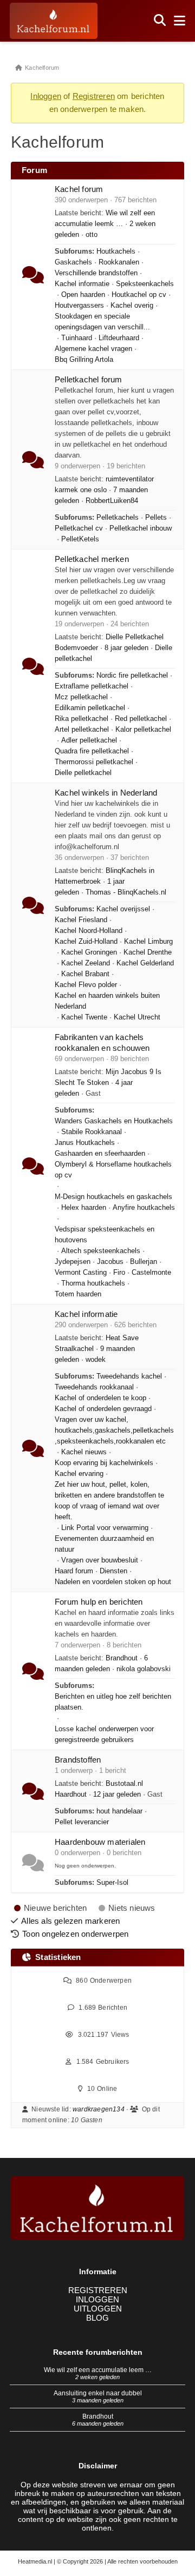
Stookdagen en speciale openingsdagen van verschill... (102, 322)
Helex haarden (84, 1208)
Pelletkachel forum (89, 379)
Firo (119, 1273)
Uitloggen (98, 2309)
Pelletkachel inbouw (141, 528)
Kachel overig (132, 306)
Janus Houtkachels (85, 1143)
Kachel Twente (84, 1017)
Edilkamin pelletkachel (90, 708)
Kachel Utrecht (137, 1017)
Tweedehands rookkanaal (94, 1387)
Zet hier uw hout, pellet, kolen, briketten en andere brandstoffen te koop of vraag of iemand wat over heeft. (109, 1501)
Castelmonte (151, 1273)
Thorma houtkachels (93, 1283)
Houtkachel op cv (139, 295)
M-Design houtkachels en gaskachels (113, 1197)
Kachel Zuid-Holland (86, 942)
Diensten (113, 1571)
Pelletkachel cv (79, 528)
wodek (96, 1360)
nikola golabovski (144, 1669)
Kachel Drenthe (148, 952)
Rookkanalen (119, 262)
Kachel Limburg (148, 942)
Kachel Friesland (81, 920)
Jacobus (110, 1262)
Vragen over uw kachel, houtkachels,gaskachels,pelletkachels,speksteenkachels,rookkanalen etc (114, 1431)
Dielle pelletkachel (83, 773)
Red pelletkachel (141, 719)
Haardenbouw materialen (100, 1842)
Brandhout (122, 1658)
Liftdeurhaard (119, 338)
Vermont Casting (81, 1273)
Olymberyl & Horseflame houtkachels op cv (113, 1170)
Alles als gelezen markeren (70, 1921)
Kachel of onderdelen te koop (100, 1398)
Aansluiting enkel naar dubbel (98, 2393)
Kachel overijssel (123, 909)
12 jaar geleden (117, 1794)
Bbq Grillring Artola (84, 360)
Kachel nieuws (84, 1452)
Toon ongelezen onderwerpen (75, 1934)
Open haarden (83, 295)
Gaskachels (73, 262)
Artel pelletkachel (82, 730)
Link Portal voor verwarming (105, 1528)
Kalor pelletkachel (143, 730)
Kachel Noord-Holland (89, 931)
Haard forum (74, 1571)
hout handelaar (119, 1811)
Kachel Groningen (89, 952)
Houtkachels (116, 251)
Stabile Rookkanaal (92, 1132)
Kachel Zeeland (86, 963)
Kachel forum (79, 189)
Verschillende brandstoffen (96, 273)
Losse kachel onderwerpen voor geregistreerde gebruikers (104, 1734)
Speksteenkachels (145, 284)
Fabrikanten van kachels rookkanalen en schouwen (102, 1042)
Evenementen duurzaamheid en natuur (104, 1544)
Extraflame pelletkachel (92, 686)
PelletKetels (80, 539)
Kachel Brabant (85, 974)
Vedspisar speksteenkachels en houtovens (105, 1235)
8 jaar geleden (126, 648)
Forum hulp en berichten (99, 1602)
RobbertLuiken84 (112, 501)
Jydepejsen (73, 1262)
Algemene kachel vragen (93, 349)
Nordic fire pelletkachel (132, 676)
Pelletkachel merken (92, 559)
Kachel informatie (82, 284)
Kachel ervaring (79, 1474)
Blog (97, 2318)
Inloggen (46, 96)
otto (92, 235)
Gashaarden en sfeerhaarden (100, 1154)
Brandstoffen (78, 1760)
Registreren (94, 96)
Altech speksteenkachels (101, 1251)
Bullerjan (144, 1262)
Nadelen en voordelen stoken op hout (113, 1582)
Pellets (156, 518)
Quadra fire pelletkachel (92, 751)
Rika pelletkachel (82, 719)
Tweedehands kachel (129, 1376)
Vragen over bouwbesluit (100, 1560)
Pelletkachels (118, 518)
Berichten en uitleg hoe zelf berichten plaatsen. (113, 1702)
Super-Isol (112, 1883)
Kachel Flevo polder (86, 985)
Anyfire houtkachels (144, 1208)
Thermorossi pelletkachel (94, 762)
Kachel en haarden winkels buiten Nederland (107, 1001)
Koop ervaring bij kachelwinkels (104, 1463)
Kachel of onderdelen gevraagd (103, 1409)
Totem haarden (78, 1294)
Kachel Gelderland (145, 963)
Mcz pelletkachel (81, 697)
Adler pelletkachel (89, 740)
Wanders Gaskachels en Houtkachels (114, 1121)
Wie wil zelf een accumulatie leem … (98, 2370)
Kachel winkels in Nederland (106, 793)
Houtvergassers (79, 306)
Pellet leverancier (82, 1822)
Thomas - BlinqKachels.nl (126, 892)
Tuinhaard (77, 338)
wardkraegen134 (99, 2109)
